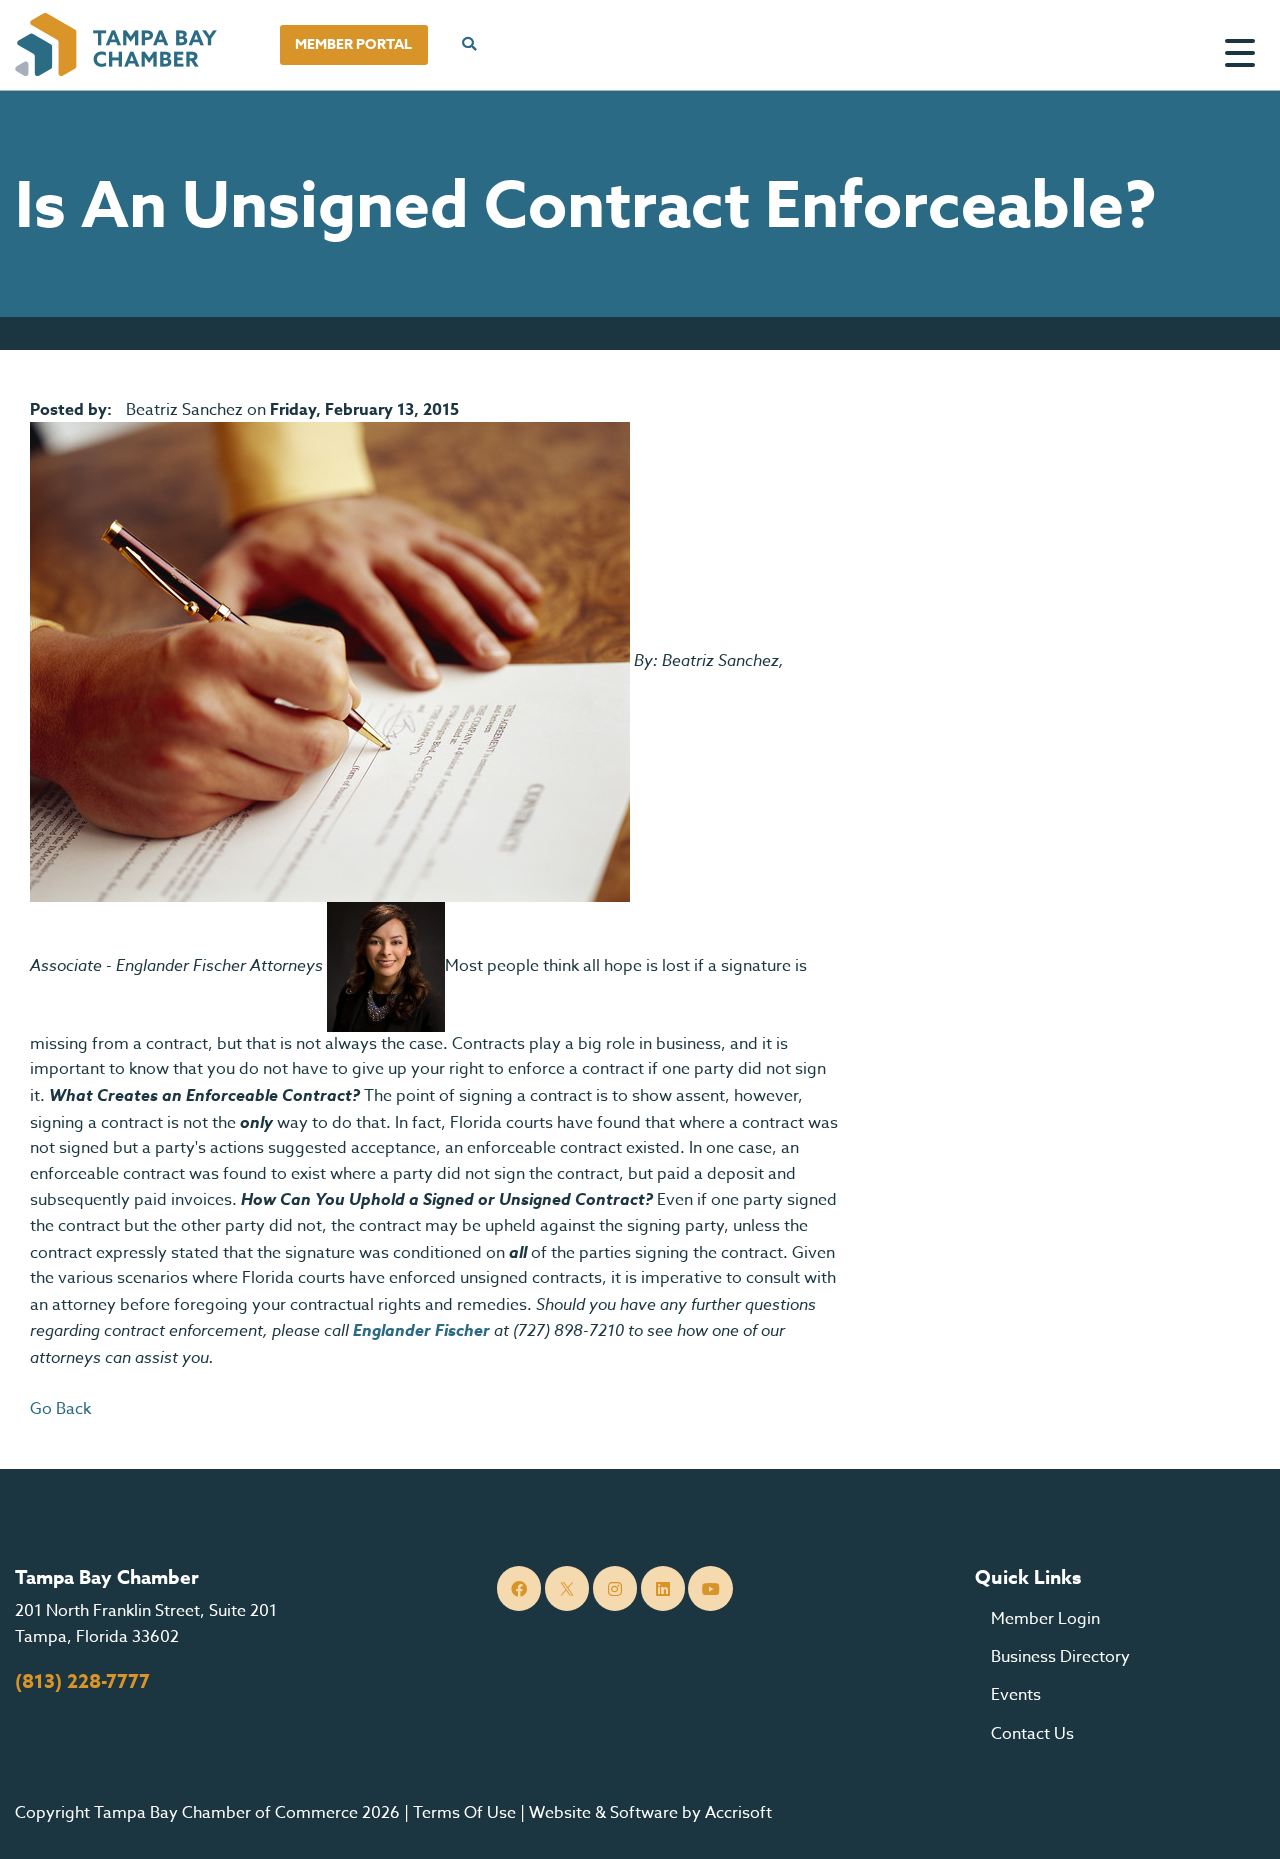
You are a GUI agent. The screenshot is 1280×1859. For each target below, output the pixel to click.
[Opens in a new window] (330, 661)
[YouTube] (710, 1588)
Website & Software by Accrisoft (650, 1813)
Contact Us (1032, 1734)
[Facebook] (519, 1588)
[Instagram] (615, 1588)
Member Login (1045, 1619)
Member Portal (353, 44)
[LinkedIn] (663, 1588)
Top (1234, 1819)
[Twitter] (567, 1588)
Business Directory (1060, 1657)
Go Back (60, 1409)
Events (1016, 1695)
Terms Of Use (464, 1813)
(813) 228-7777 (82, 1682)
